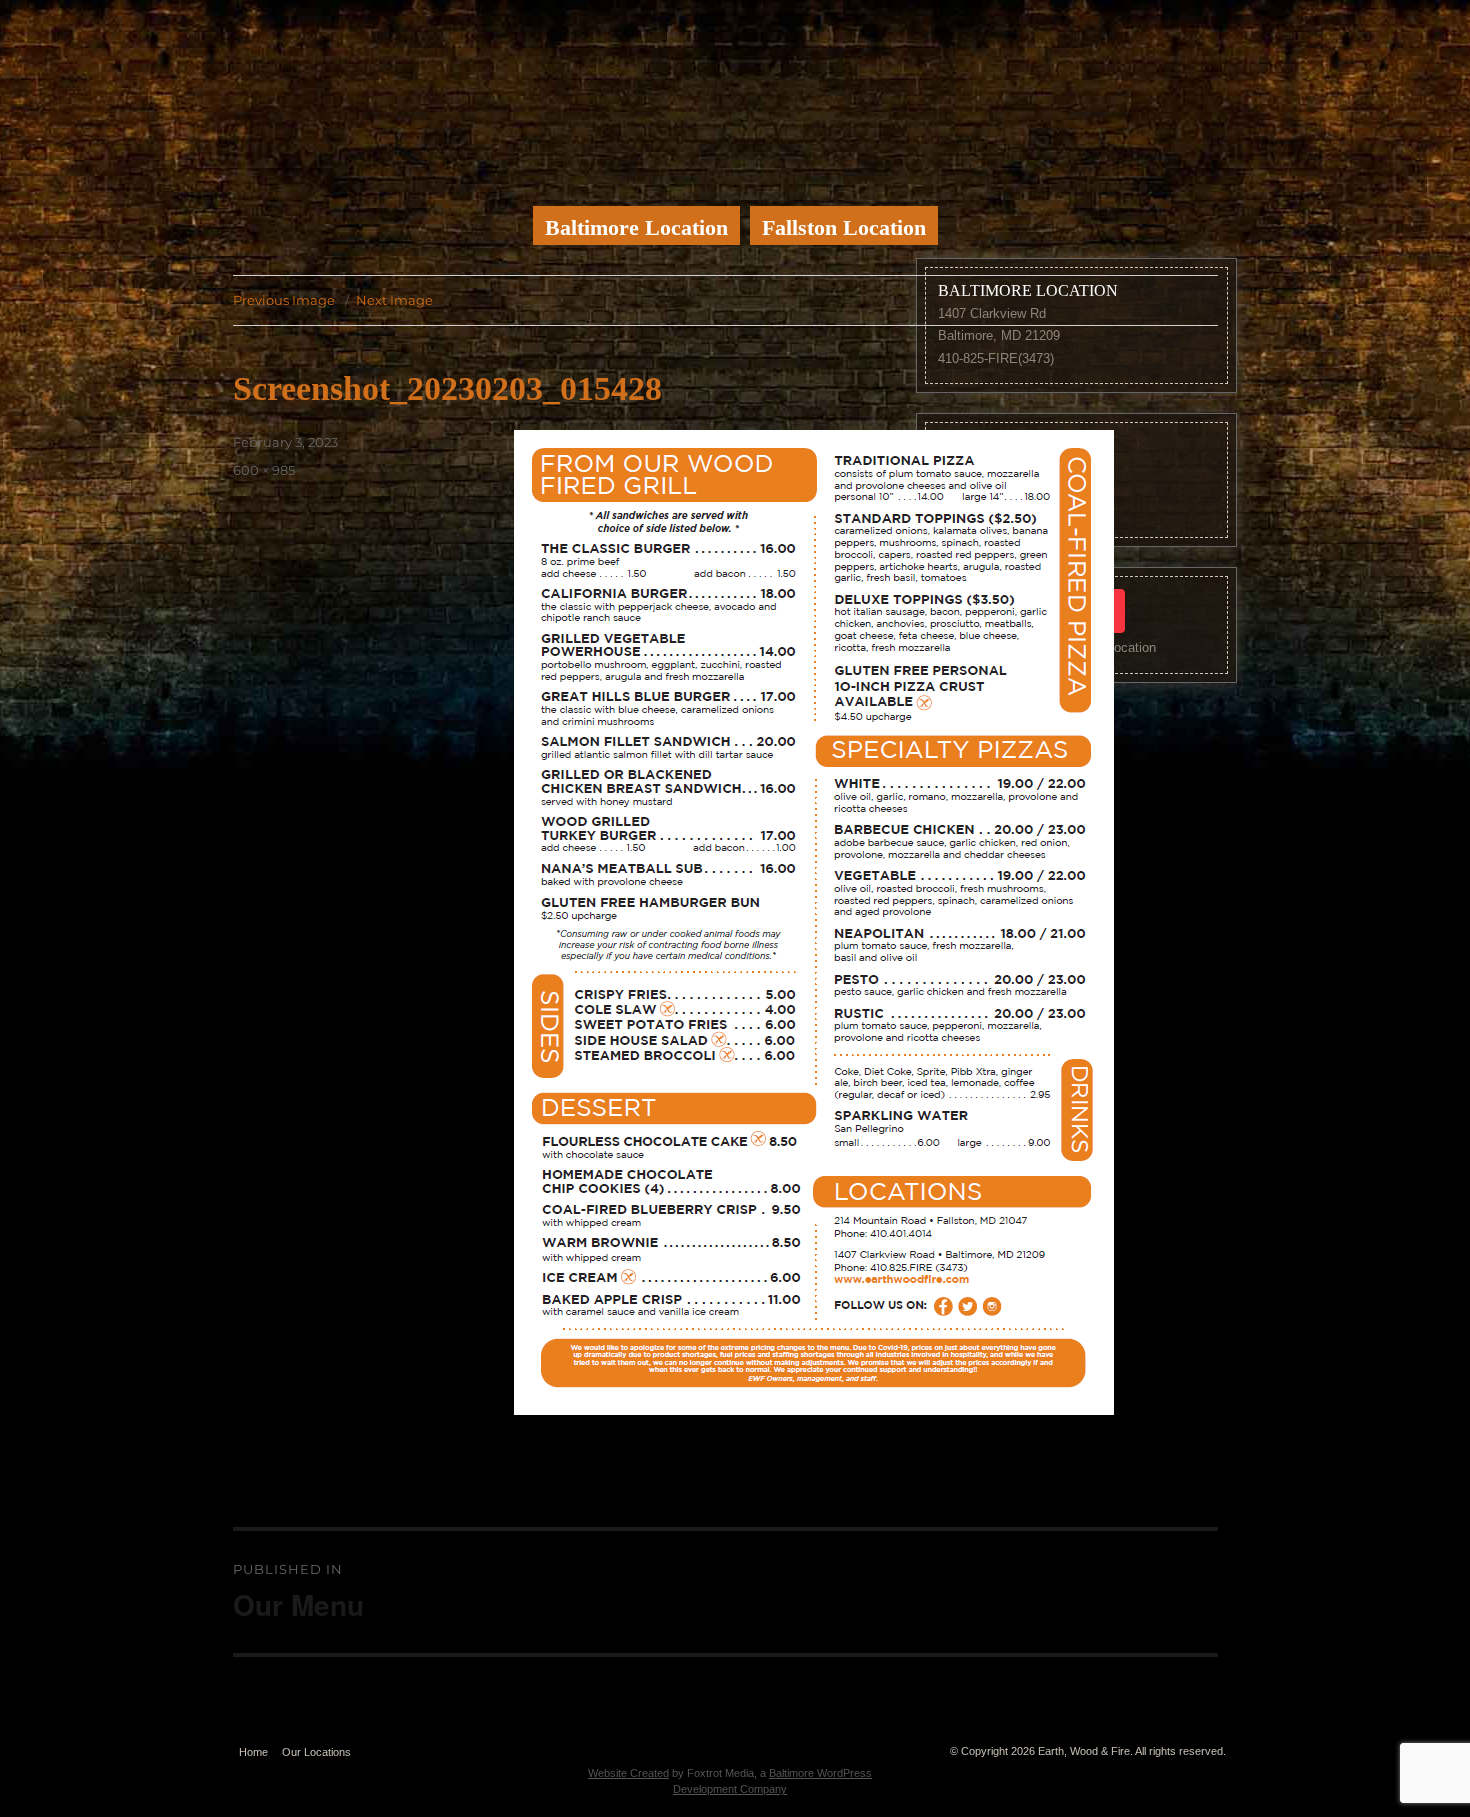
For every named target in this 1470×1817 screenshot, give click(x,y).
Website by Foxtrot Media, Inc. (729, 1747)
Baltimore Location (636, 227)
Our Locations (316, 1752)
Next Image (394, 300)
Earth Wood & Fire (735, 94)
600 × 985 (264, 470)
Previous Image (284, 300)
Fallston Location (844, 227)
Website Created (628, 1773)
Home (253, 1752)
